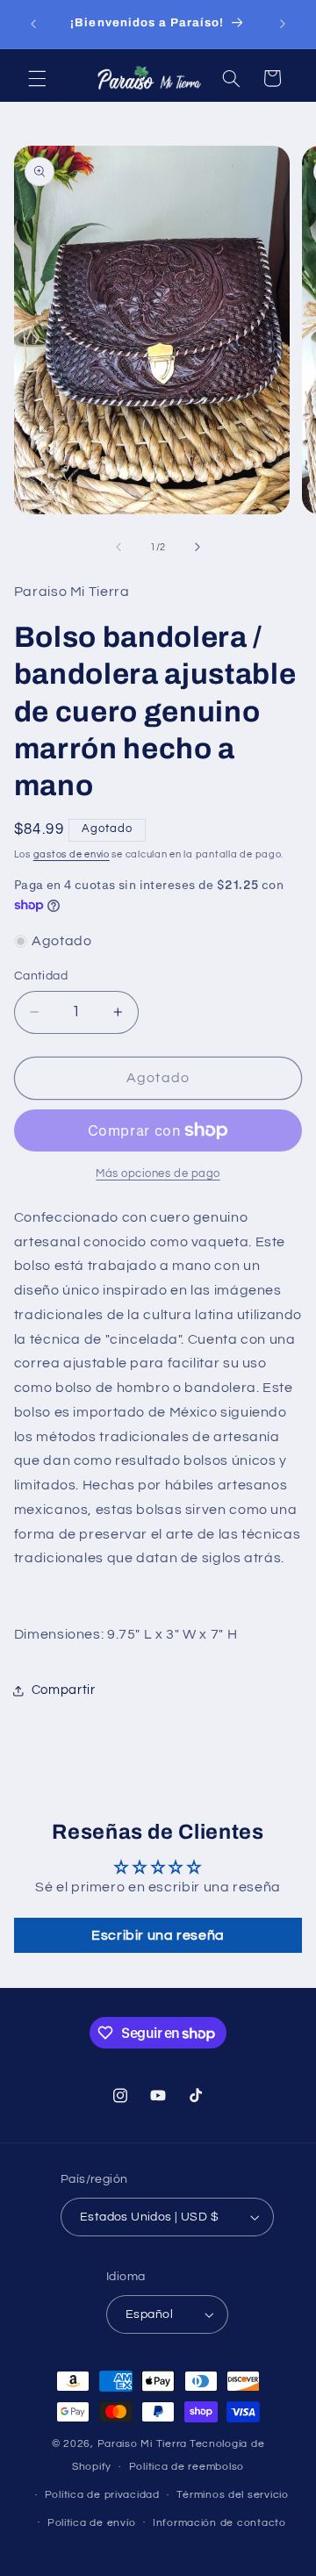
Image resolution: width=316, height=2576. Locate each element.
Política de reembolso (187, 2467)
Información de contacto (219, 2523)
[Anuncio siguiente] (283, 24)
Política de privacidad (102, 2495)
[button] (37, 78)
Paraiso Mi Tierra (143, 2444)
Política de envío (92, 2523)
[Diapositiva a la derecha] (197, 547)
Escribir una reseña (158, 1935)
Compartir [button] (64, 1690)
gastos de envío (72, 854)
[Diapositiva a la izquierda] (118, 547)
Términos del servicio (232, 2495)
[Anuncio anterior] (33, 24)
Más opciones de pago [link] (158, 1174)
